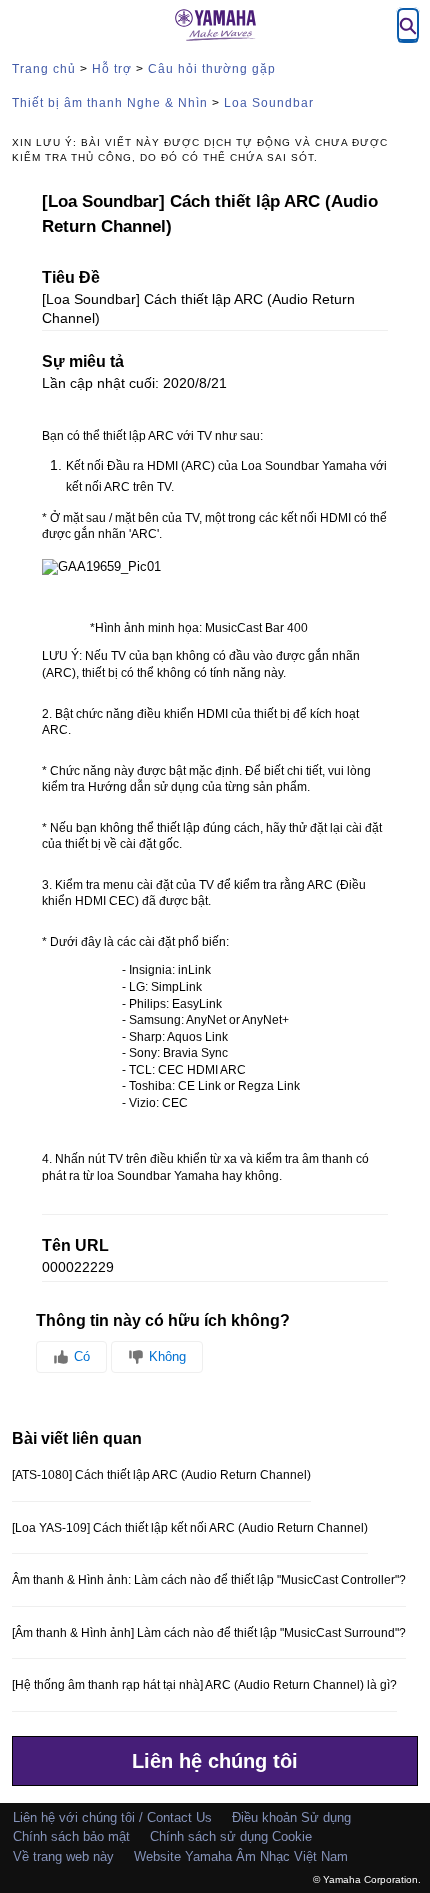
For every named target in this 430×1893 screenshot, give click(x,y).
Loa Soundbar (269, 103)
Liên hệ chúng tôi (215, 1761)
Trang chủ (44, 69)
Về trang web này (63, 1856)
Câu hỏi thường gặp (212, 69)
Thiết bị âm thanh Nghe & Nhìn (110, 103)
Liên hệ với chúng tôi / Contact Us (112, 1817)
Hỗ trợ (112, 69)
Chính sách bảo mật (71, 1836)
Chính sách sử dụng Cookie (231, 1836)
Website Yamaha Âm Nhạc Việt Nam (241, 1856)
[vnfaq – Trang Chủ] (215, 25)
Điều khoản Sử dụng (291, 1817)
